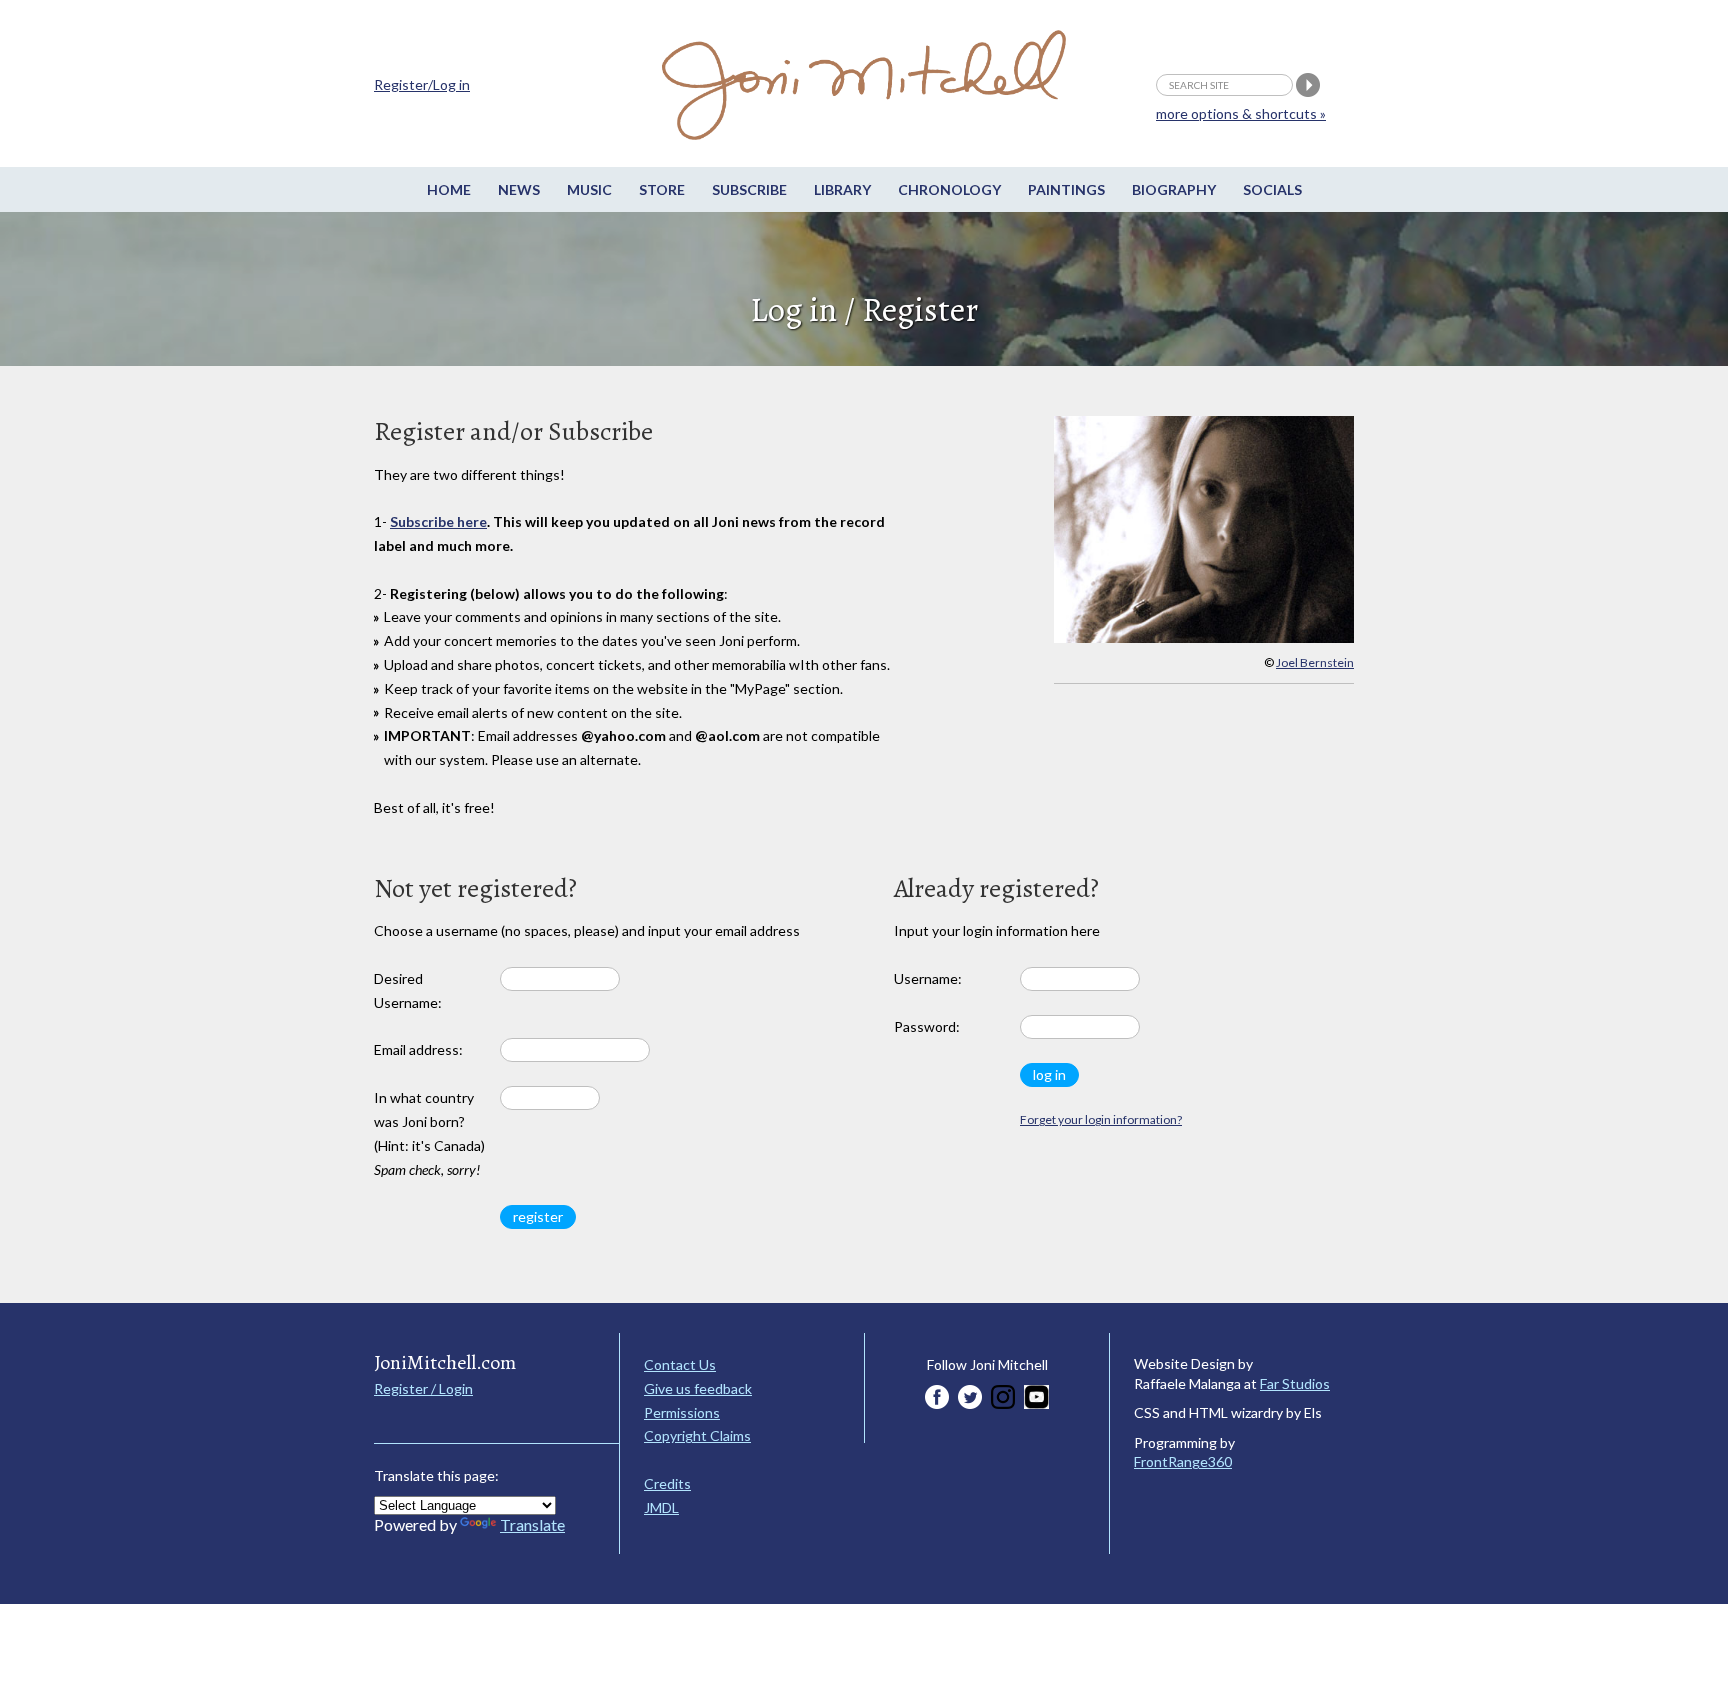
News (519, 189)
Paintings (1066, 189)
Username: (928, 978)
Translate (532, 1524)
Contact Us (680, 1364)
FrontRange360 (1183, 1461)
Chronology (949, 189)
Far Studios (1295, 1383)
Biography (1174, 189)
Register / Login (423, 1388)
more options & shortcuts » (1241, 113)
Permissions (682, 1412)
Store (662, 189)
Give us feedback (698, 1388)
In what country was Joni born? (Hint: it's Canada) (429, 1133)
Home (449, 189)
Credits (667, 1483)
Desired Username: (408, 990)
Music (589, 189)
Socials (1272, 189)
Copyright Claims (697, 1435)
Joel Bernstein (1315, 662)
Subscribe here (438, 521)
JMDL (661, 1507)
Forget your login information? (1101, 1119)
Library (842, 189)
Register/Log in (422, 84)
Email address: (418, 1049)
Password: (927, 1026)
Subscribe (749, 189)
